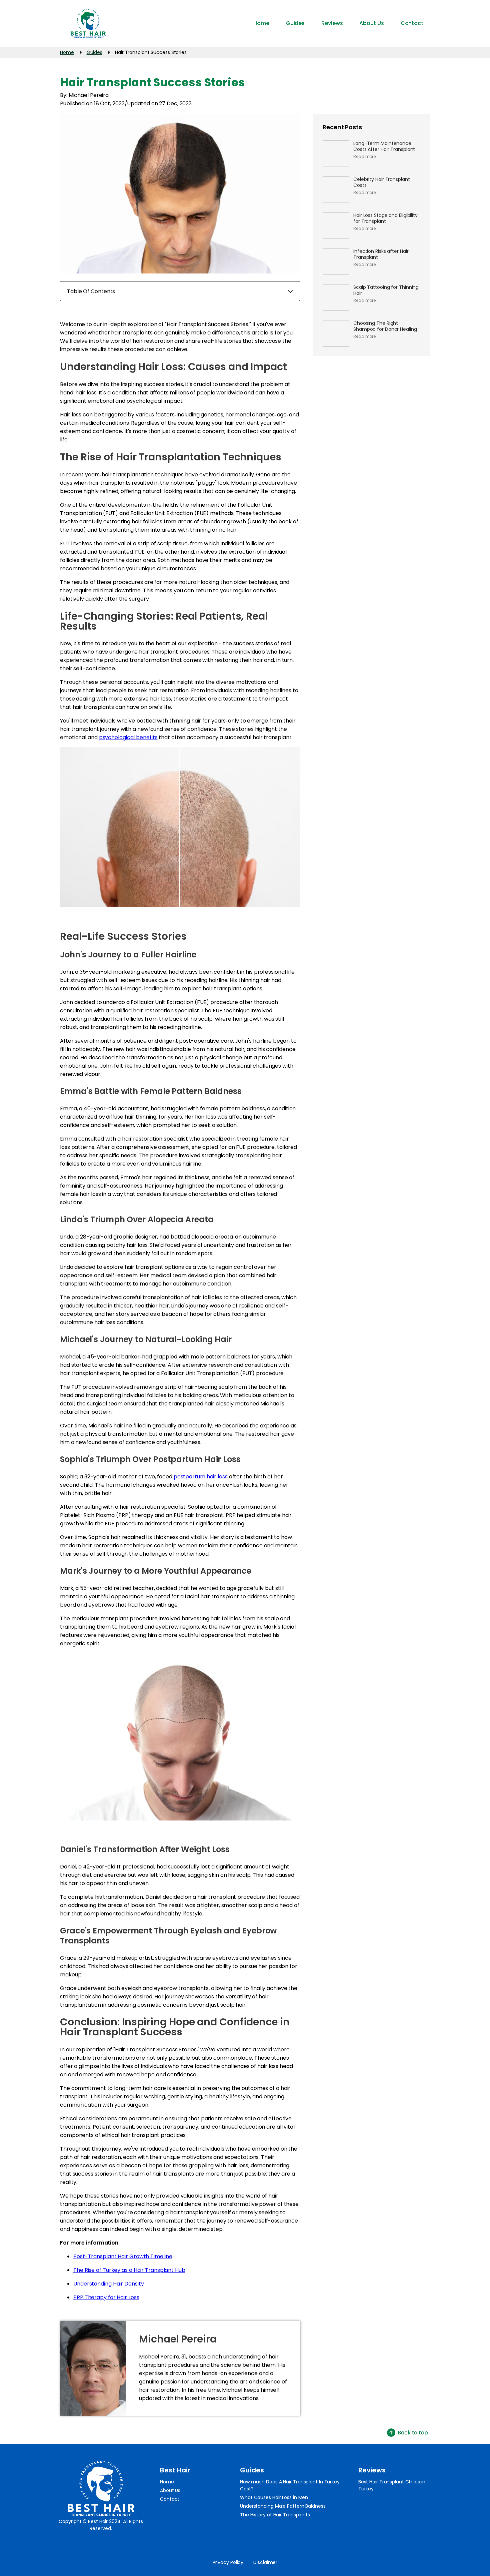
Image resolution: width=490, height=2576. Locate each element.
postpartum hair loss (201, 1477)
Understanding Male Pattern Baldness (283, 2506)
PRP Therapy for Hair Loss (106, 2297)
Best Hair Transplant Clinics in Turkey (392, 2485)
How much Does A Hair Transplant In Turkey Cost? (290, 2485)
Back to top (413, 2433)
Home (167, 2482)
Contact (170, 2499)
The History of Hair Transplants (275, 2515)
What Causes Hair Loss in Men (274, 2497)
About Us (170, 2490)
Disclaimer (265, 2562)
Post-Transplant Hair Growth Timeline (123, 2256)
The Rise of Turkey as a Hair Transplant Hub (129, 2270)
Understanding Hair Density (108, 2284)
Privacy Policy (228, 2562)
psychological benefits (128, 737)
